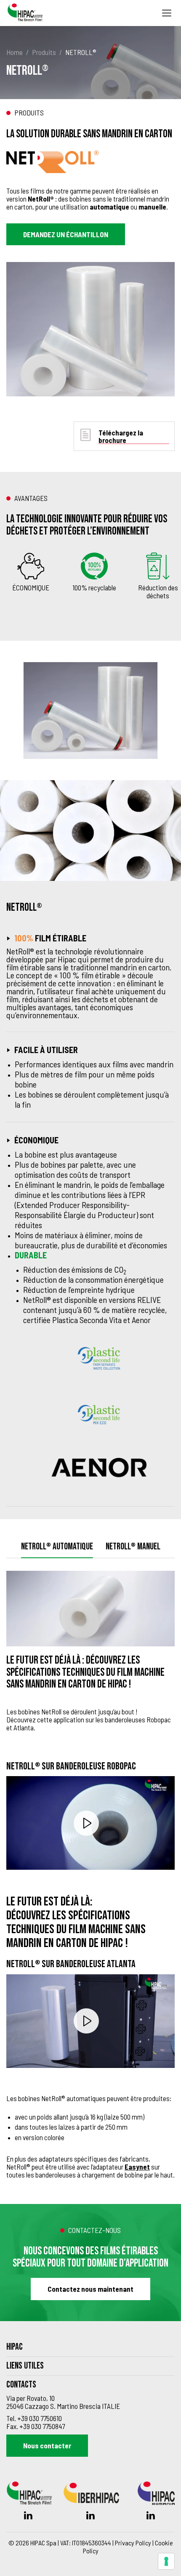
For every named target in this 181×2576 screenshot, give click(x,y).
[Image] (94, 710)
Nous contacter (47, 2445)
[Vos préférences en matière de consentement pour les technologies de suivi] (166, 2561)
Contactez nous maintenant (90, 2289)
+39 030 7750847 (42, 2426)
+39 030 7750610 (40, 2418)
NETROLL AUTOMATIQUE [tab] (57, 1547)
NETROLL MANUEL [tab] (133, 1547)
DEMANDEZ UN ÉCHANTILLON (66, 234)
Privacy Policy (133, 2543)
